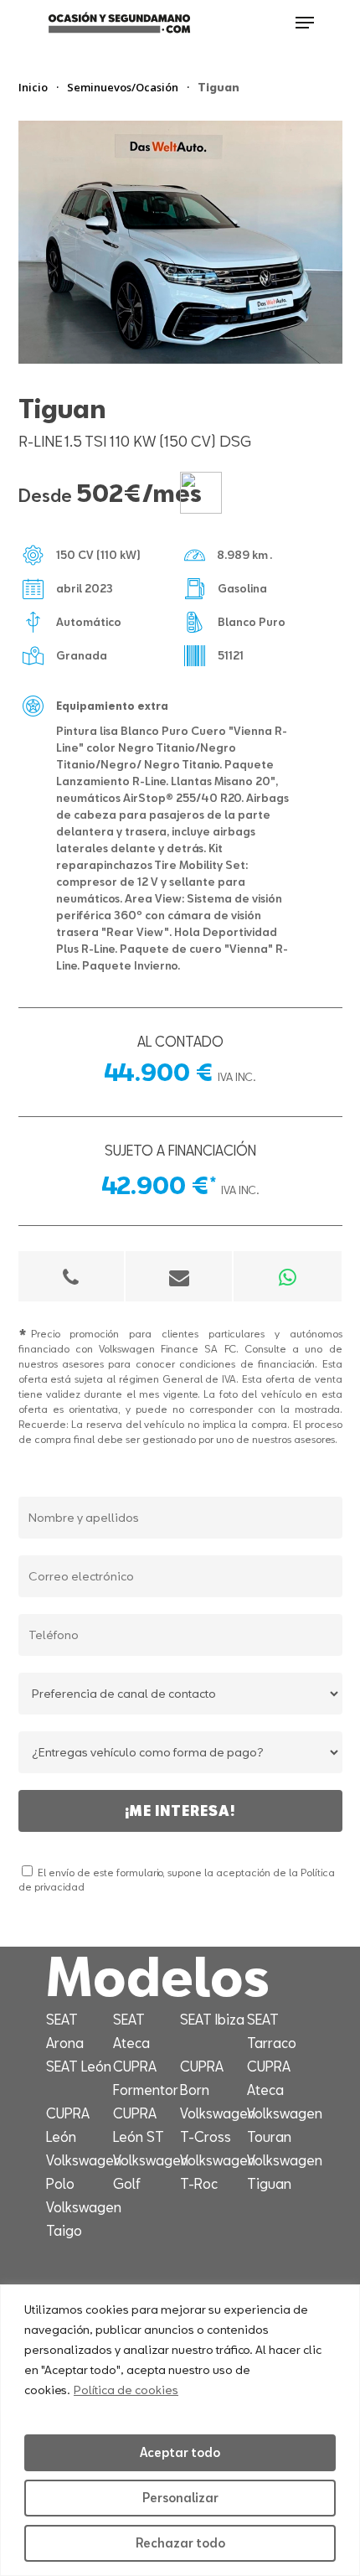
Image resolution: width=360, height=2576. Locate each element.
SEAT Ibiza (212, 2019)
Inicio (33, 87)
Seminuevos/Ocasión (123, 87)
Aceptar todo (180, 2452)
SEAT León (79, 2066)
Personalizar (180, 2498)
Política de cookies (126, 2390)
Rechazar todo (180, 2543)
